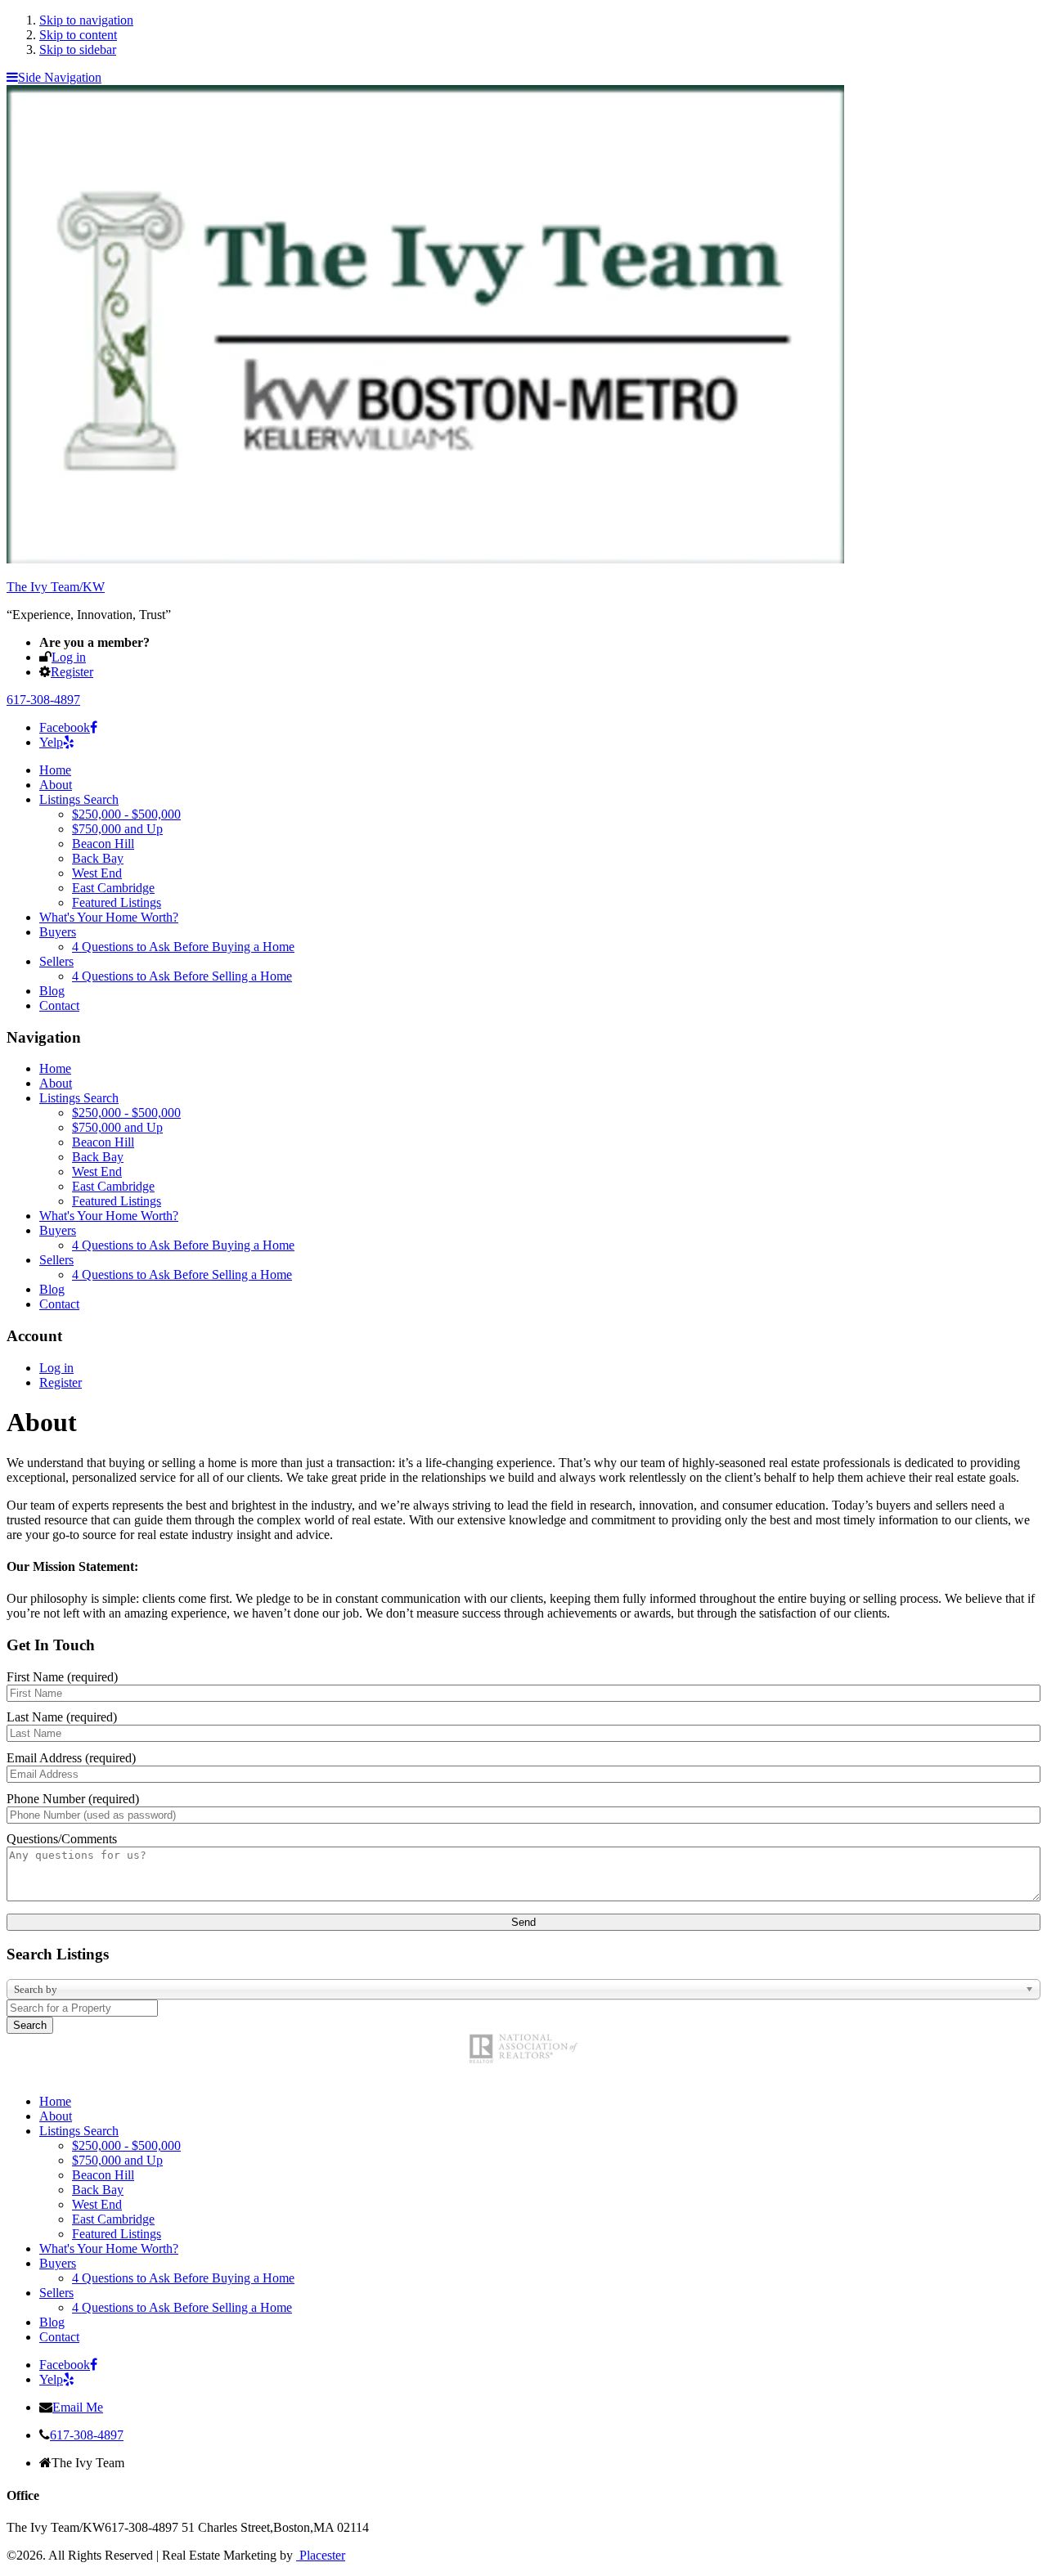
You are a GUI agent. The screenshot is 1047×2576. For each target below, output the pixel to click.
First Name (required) (62, 1677)
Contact (59, 1005)
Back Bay (98, 858)
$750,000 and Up (117, 829)
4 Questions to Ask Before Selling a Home (182, 976)
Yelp (51, 742)
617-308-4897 (43, 700)
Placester (321, 2555)
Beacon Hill (103, 844)
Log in (69, 657)
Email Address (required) (71, 1758)
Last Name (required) (62, 1717)
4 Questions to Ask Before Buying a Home (183, 947)
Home (55, 770)
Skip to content (78, 35)
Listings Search (79, 799)
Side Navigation (60, 77)
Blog (52, 991)
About (56, 785)
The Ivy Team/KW (56, 587)
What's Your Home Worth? (109, 917)
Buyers (58, 932)
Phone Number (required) (73, 1799)
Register (72, 672)
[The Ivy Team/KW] (425, 559)
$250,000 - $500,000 (126, 814)
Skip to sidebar (78, 49)
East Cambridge (113, 888)
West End (97, 873)
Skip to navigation (86, 20)
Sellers (56, 961)
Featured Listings (117, 902)
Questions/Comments (62, 1839)
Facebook (65, 727)
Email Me (78, 2407)
